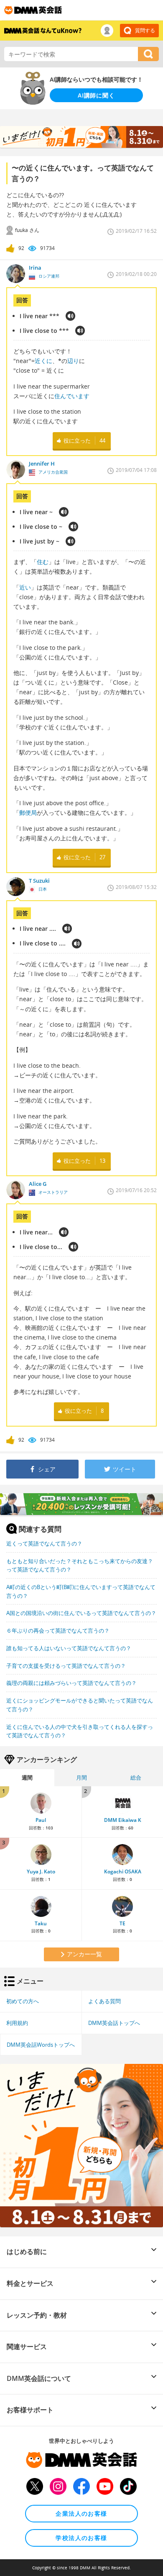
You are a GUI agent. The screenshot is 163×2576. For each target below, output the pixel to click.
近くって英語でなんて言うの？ (44, 1543)
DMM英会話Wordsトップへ (41, 2045)
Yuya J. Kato (41, 1871)
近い (25, 587)
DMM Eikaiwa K (123, 1820)
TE (122, 1923)
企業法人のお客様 (81, 2513)
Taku (41, 1923)
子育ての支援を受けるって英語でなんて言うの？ (66, 1666)
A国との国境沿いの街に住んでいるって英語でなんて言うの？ (81, 1613)
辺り (73, 361)
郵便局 (28, 813)
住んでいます (72, 396)
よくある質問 (104, 2001)
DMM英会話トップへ (114, 2023)
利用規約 (17, 2023)
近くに (43, 361)
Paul (41, 1820)
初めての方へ (23, 2001)
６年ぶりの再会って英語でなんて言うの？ (58, 1631)
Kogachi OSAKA (123, 1871)
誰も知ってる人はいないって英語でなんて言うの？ (69, 1648)
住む (43, 562)
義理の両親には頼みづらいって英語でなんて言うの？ (71, 1683)
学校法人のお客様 (81, 2538)
